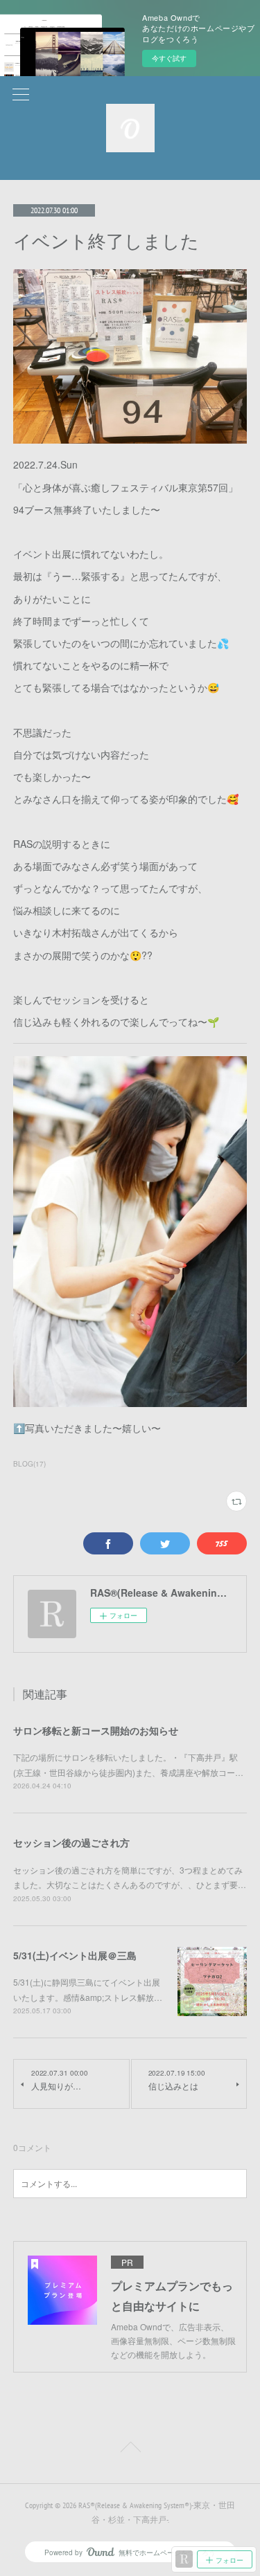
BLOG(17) (29, 1464)
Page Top (130, 2449)
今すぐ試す (169, 58)
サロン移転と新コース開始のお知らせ (96, 1730)
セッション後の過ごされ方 (71, 1842)
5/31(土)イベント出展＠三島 (75, 1955)
